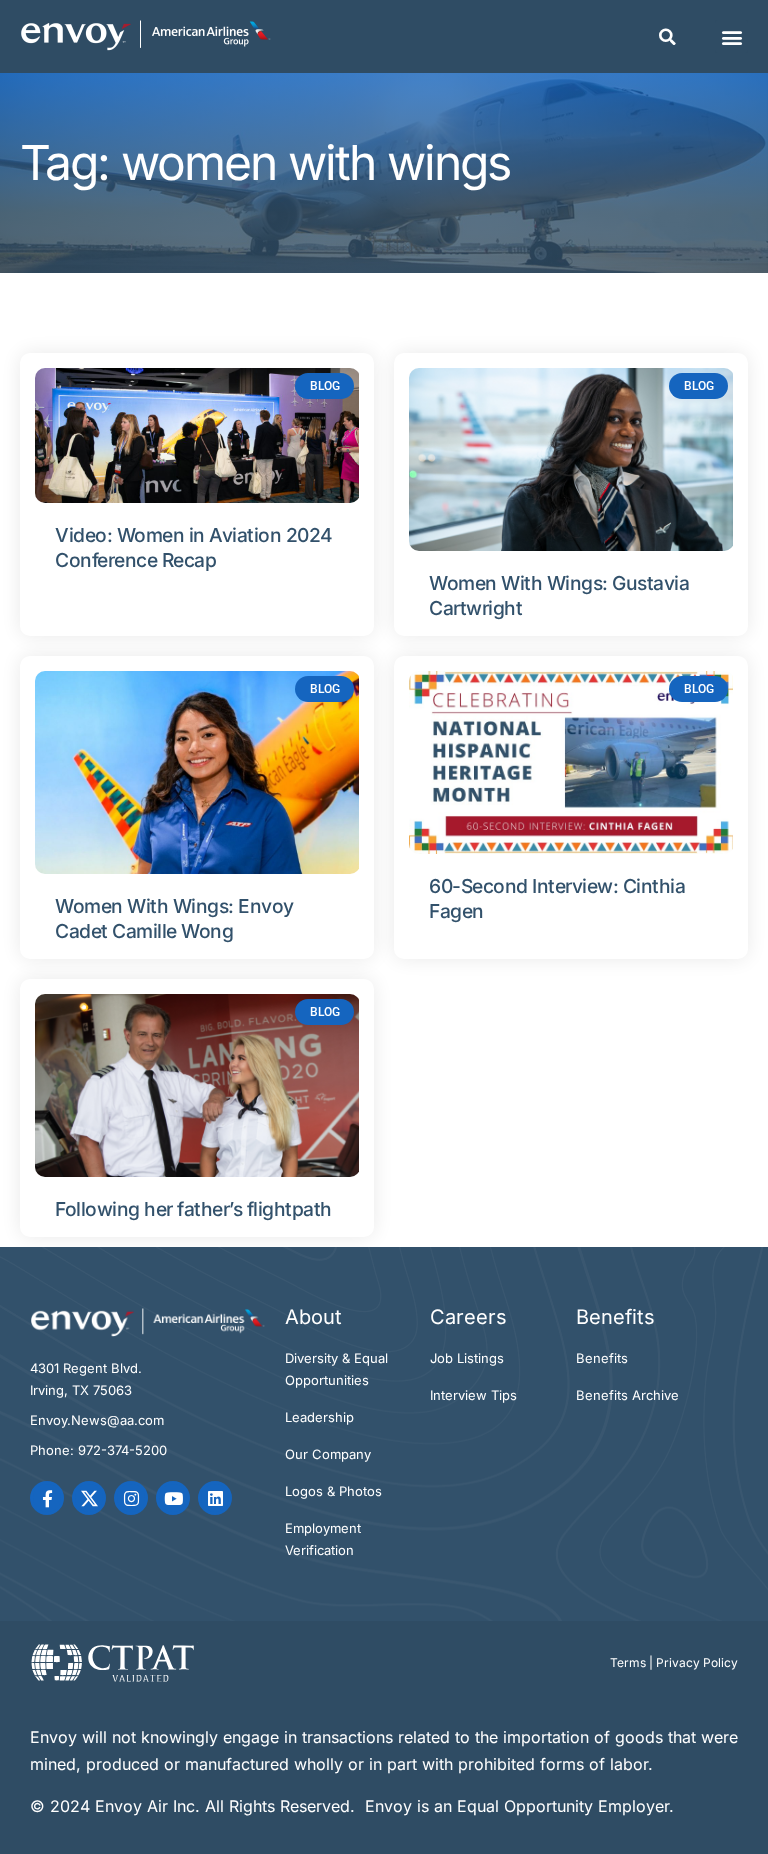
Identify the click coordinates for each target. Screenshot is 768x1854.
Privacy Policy (697, 1662)
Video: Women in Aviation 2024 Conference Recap (194, 547)
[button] (668, 37)
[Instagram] (131, 1498)
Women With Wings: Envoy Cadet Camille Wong (174, 918)
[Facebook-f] (47, 1498)
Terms (628, 1662)
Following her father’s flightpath (193, 1209)
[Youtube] (173, 1498)
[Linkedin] (215, 1498)
